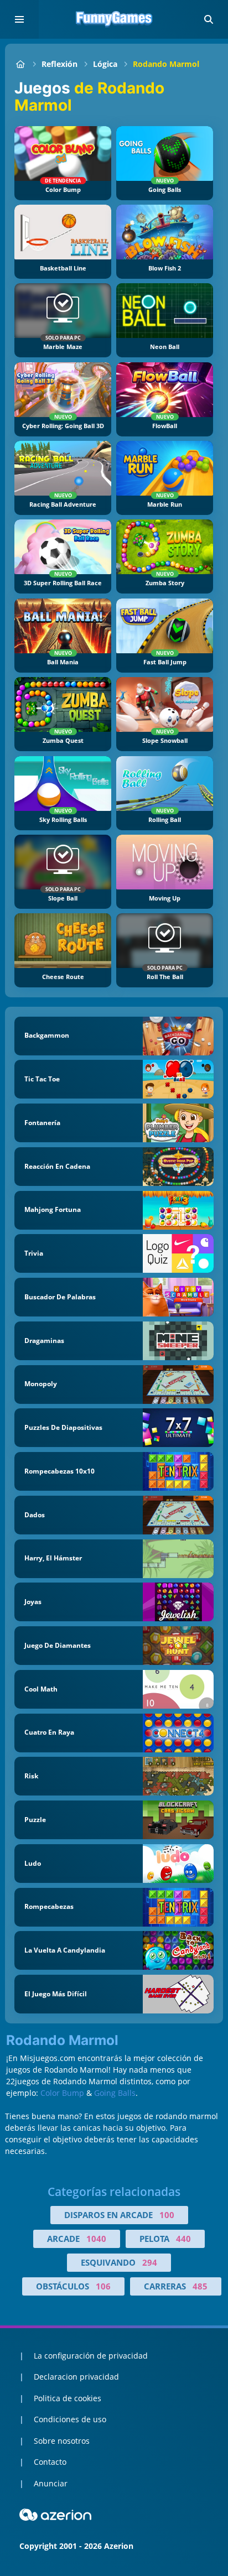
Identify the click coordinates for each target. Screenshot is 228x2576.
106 (103, 2286)
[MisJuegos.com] (20, 64)
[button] (209, 19)
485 (200, 2286)
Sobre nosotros (62, 2441)
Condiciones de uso (70, 2419)
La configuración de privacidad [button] (91, 2356)
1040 (96, 2239)
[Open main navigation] (19, 19)
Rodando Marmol (166, 64)
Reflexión (59, 64)
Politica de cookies (68, 2398)
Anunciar (51, 2483)
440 (183, 2239)
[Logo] (114, 19)
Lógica (105, 64)
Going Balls (115, 2093)
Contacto (50, 2462)
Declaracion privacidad (76, 2377)
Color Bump (62, 2093)
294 (150, 2262)
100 (167, 2215)
